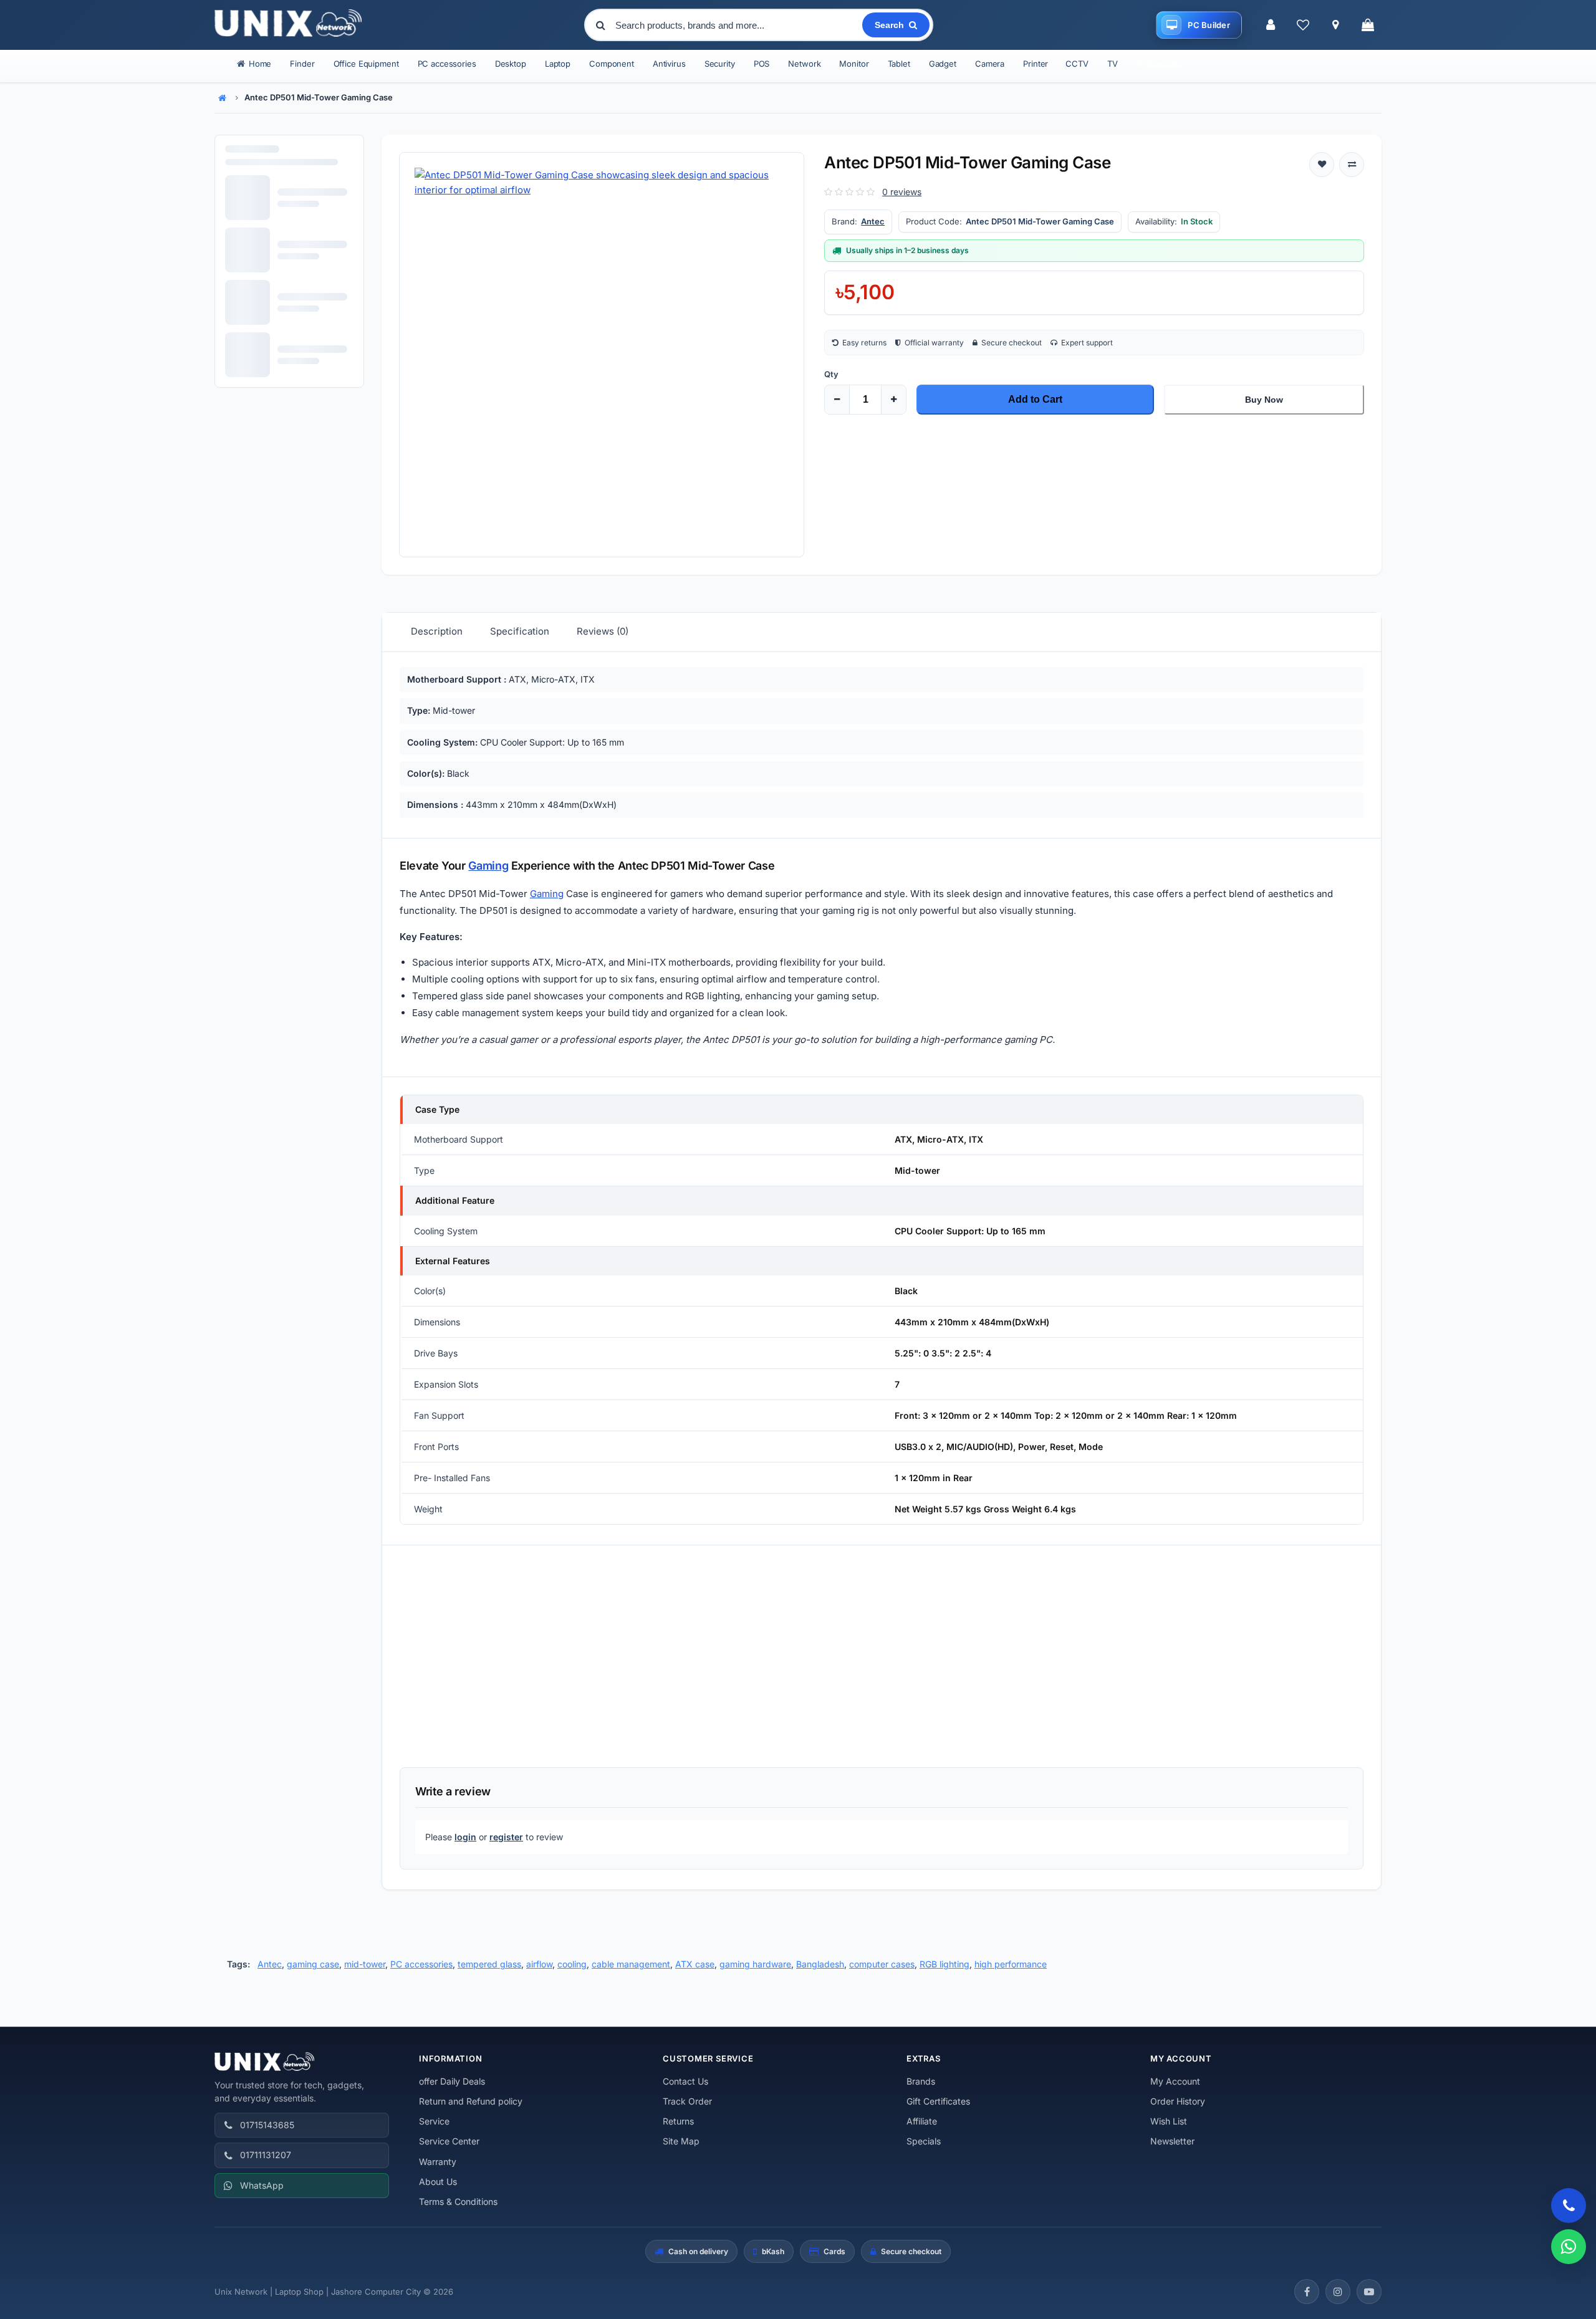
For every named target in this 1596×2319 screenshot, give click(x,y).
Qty (831, 374)
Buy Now (1264, 400)
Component (612, 64)
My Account (1175, 2081)
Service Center (449, 2141)
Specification (520, 631)
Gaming (488, 866)
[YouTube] (1369, 2292)
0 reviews (902, 192)
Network (804, 64)
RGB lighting (945, 1964)
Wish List (1169, 2121)
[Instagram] (1338, 2292)
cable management (631, 1964)
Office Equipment (366, 64)
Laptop (558, 64)
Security (720, 64)
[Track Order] (1335, 25)
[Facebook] (1307, 2292)
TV (1113, 64)
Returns (678, 2121)
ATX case (695, 1964)
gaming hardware (755, 1964)
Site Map (681, 2141)
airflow (539, 1964)
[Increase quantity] (893, 400)
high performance (1011, 1964)
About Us (438, 2182)
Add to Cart (1035, 399)
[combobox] (738, 25)
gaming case (313, 1964)
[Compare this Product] (1352, 165)
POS (762, 64)
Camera (990, 64)
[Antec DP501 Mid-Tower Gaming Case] (602, 355)
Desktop (511, 64)
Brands (921, 2081)
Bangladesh (820, 1964)
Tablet (899, 64)
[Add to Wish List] (1322, 165)
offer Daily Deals (452, 2081)
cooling (572, 1964)
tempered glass (489, 1964)
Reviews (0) (603, 631)
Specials (924, 2141)
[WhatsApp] (1569, 2247)
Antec (873, 221)
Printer (1036, 64)
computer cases (882, 1964)
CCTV (1077, 64)
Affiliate (922, 2121)
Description (437, 631)
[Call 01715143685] (1569, 2206)
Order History (1178, 2101)
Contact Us (685, 2081)
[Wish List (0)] (1303, 25)
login (465, 1837)
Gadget (943, 64)
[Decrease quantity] (837, 400)
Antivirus (669, 64)
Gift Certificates (938, 2101)
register (506, 1837)
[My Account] (1271, 25)
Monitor (854, 64)
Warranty (438, 2162)
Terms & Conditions (458, 2201)
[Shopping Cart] (1368, 25)
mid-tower (365, 1964)
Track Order (687, 2101)
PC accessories (447, 64)
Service (434, 2121)
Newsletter (1172, 2141)
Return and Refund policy (471, 2101)
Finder (302, 64)
